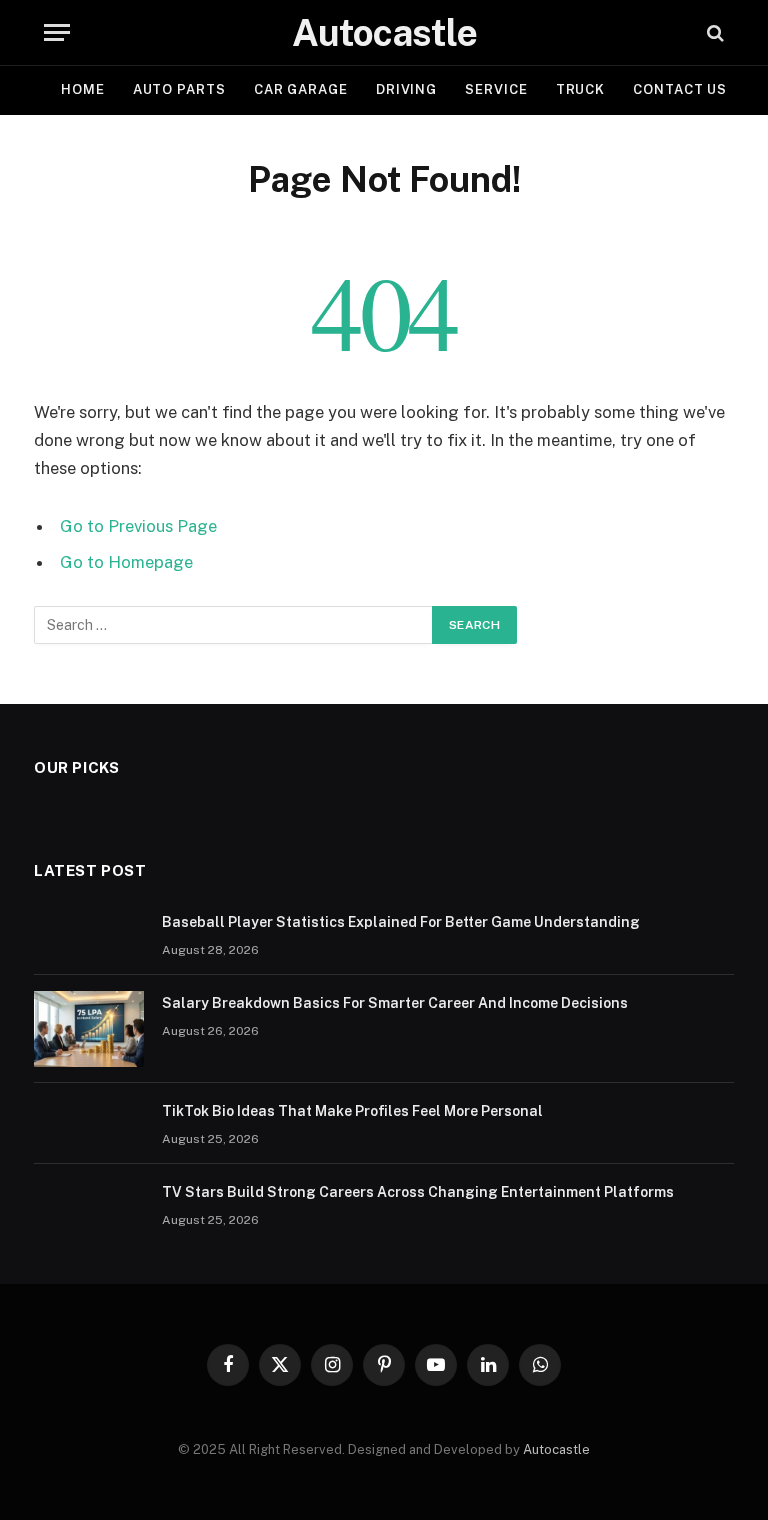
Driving (406, 89)
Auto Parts (179, 89)
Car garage (301, 89)
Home (83, 89)
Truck (581, 89)
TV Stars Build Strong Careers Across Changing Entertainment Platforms (418, 1192)
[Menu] (57, 32)
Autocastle (556, 1449)
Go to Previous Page (138, 526)
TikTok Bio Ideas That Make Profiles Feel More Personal (352, 1111)
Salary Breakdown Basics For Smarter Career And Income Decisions (395, 1003)
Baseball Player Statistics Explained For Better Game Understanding (401, 922)
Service (496, 89)
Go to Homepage (126, 562)
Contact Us (680, 89)
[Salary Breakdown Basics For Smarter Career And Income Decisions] (89, 1029)
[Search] (713, 32)
